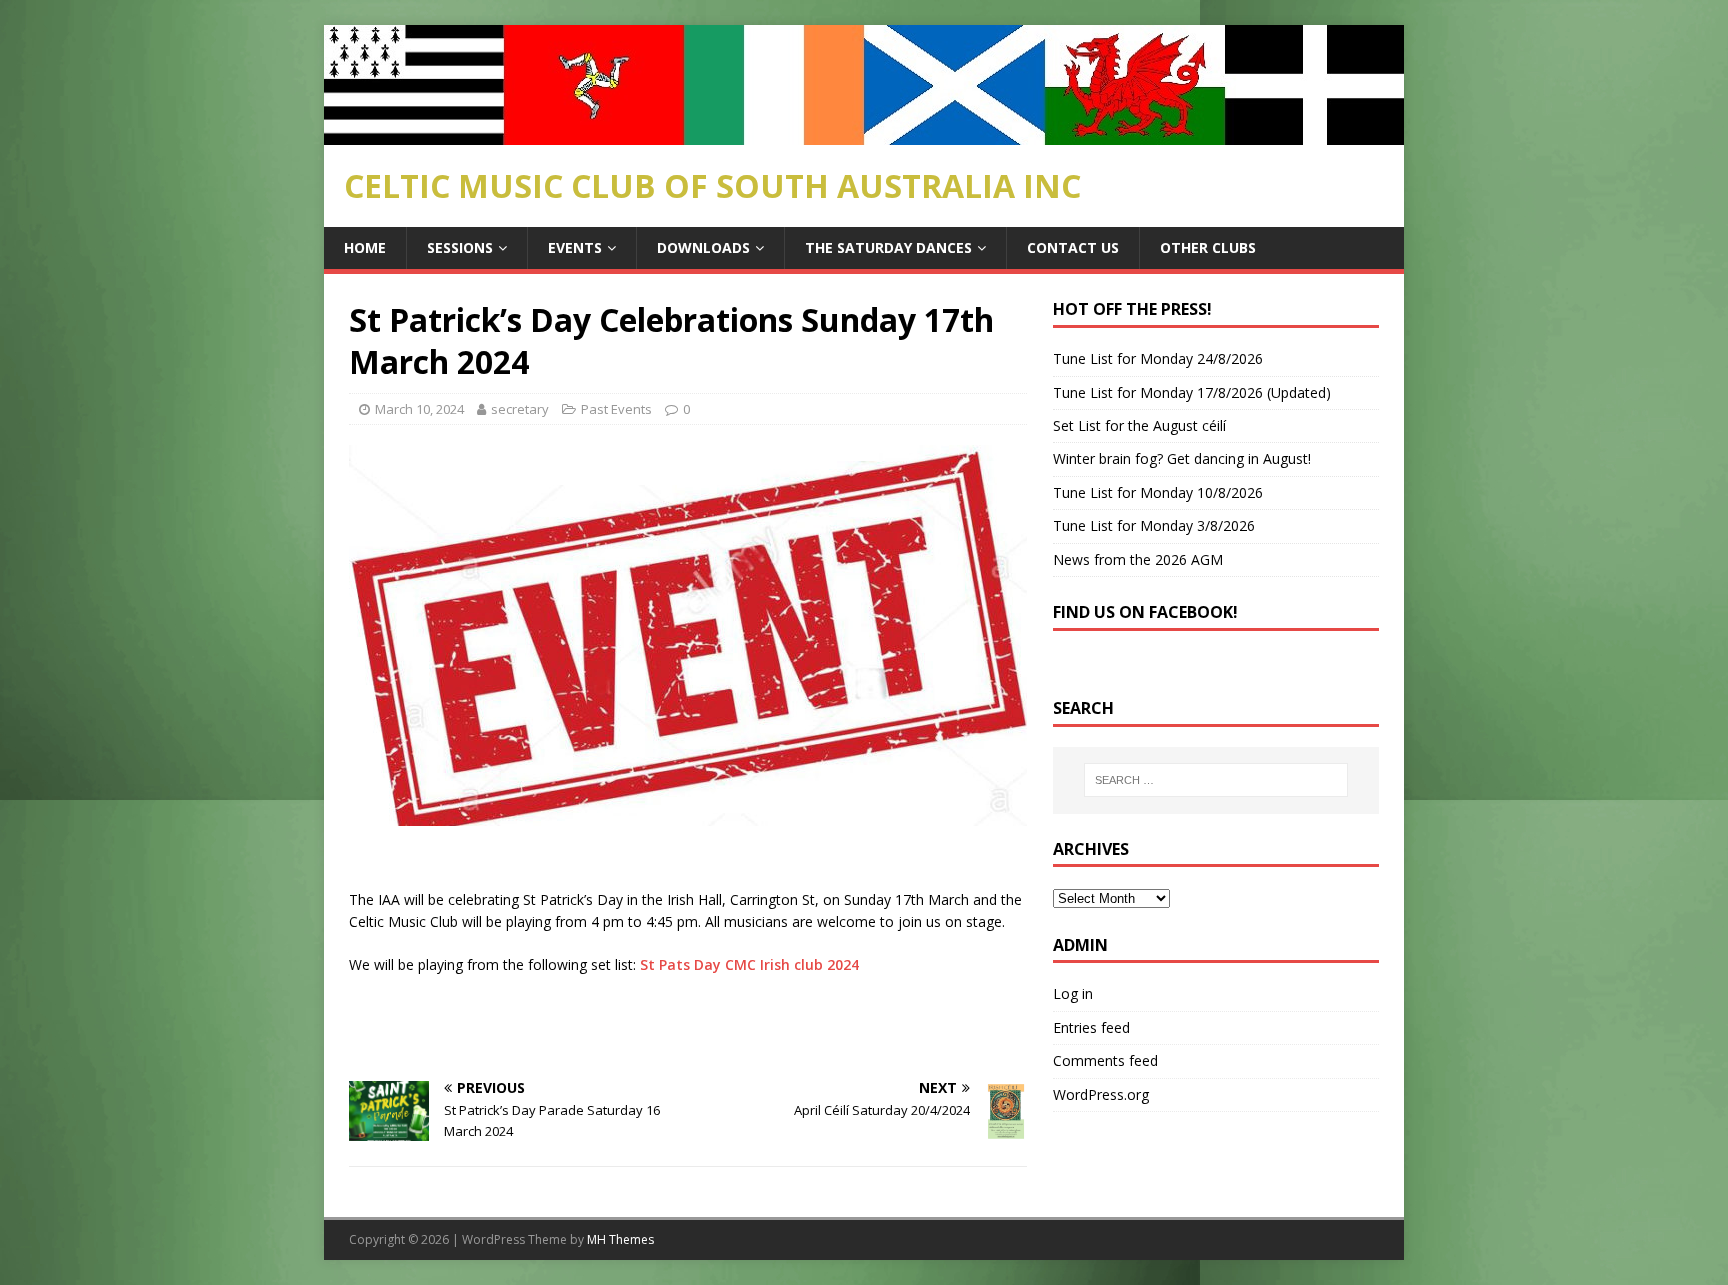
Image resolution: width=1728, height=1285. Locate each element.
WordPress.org (1101, 1094)
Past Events (616, 409)
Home (365, 247)
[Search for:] (1216, 780)
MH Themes (620, 1239)
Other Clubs (1208, 247)
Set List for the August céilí (1139, 425)
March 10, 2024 (419, 409)
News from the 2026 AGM (1138, 559)
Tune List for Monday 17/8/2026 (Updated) (1192, 392)
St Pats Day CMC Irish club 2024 (749, 964)
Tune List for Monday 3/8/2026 (1154, 525)
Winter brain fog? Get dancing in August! (1182, 458)
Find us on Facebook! (1145, 612)
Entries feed (1091, 1027)
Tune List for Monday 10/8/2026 (1158, 492)
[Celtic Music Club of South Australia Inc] (864, 133)
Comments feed (1105, 1060)
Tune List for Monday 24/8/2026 (1158, 358)
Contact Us (1073, 247)
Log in (1073, 993)
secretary (520, 409)
